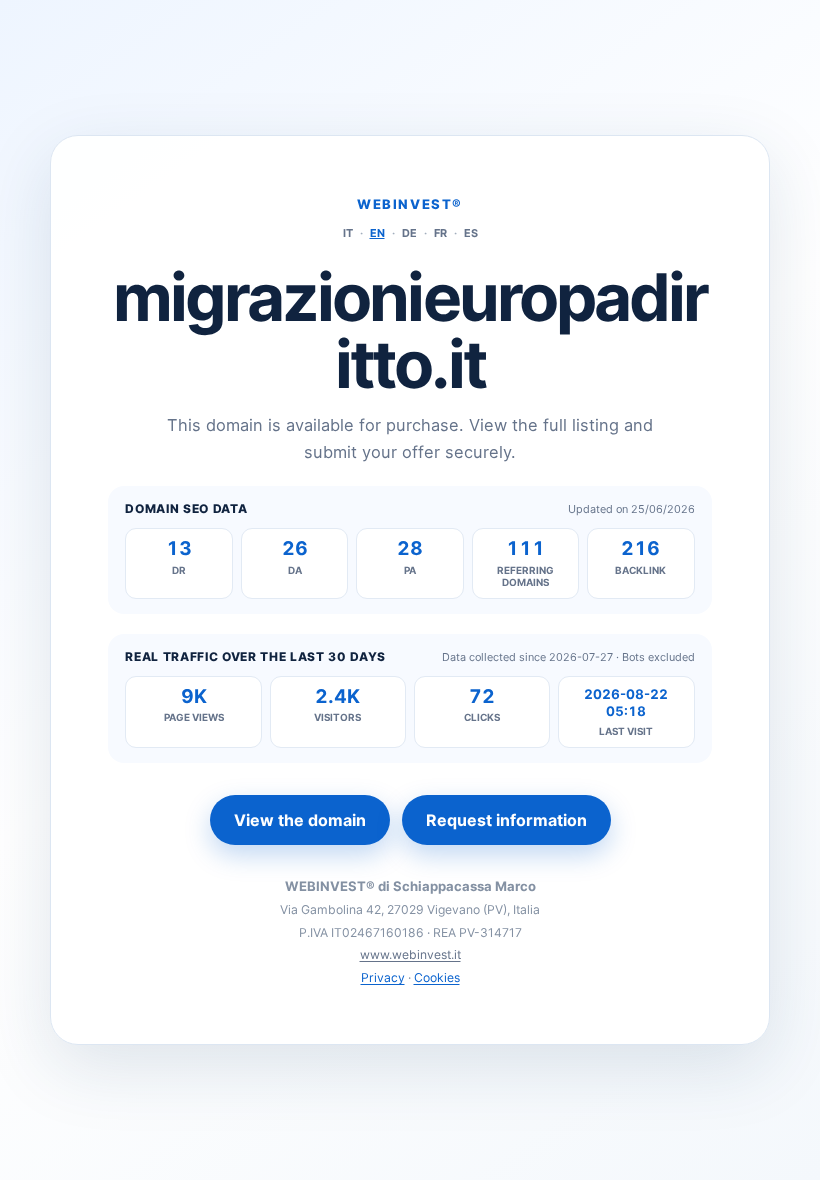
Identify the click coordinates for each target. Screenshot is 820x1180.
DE (409, 233)
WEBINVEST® (410, 204)
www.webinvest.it (410, 954)
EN (377, 233)
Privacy (383, 977)
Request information (506, 820)
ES (471, 233)
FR (440, 233)
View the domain (300, 820)
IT (348, 233)
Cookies (437, 977)
